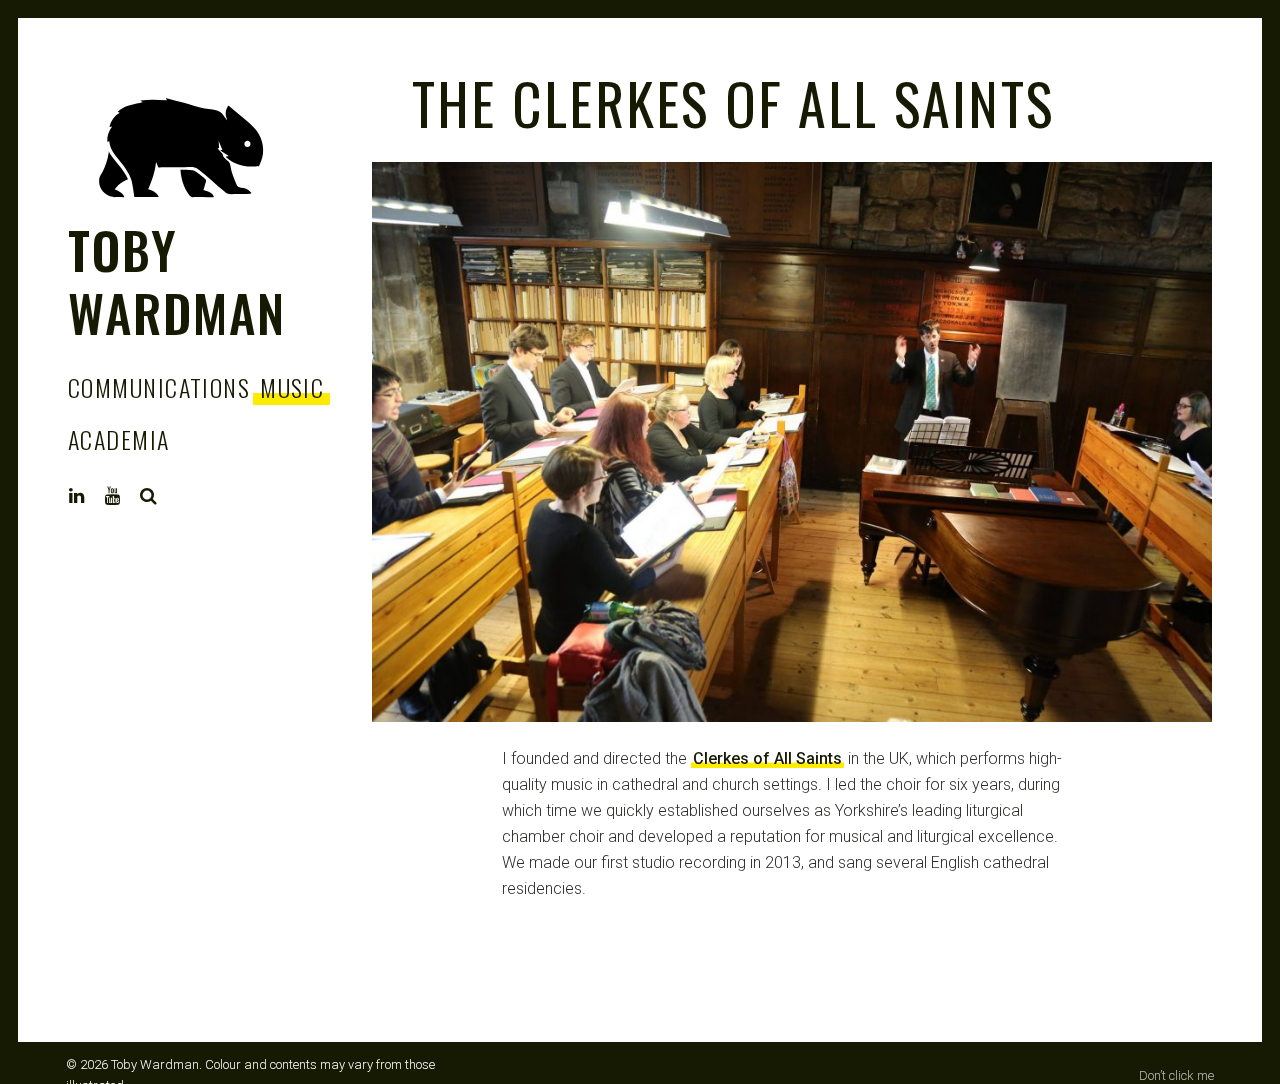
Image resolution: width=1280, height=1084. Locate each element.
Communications (159, 387)
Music (292, 387)
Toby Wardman (177, 281)
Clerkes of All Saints (767, 758)
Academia (119, 439)
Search (149, 496)
